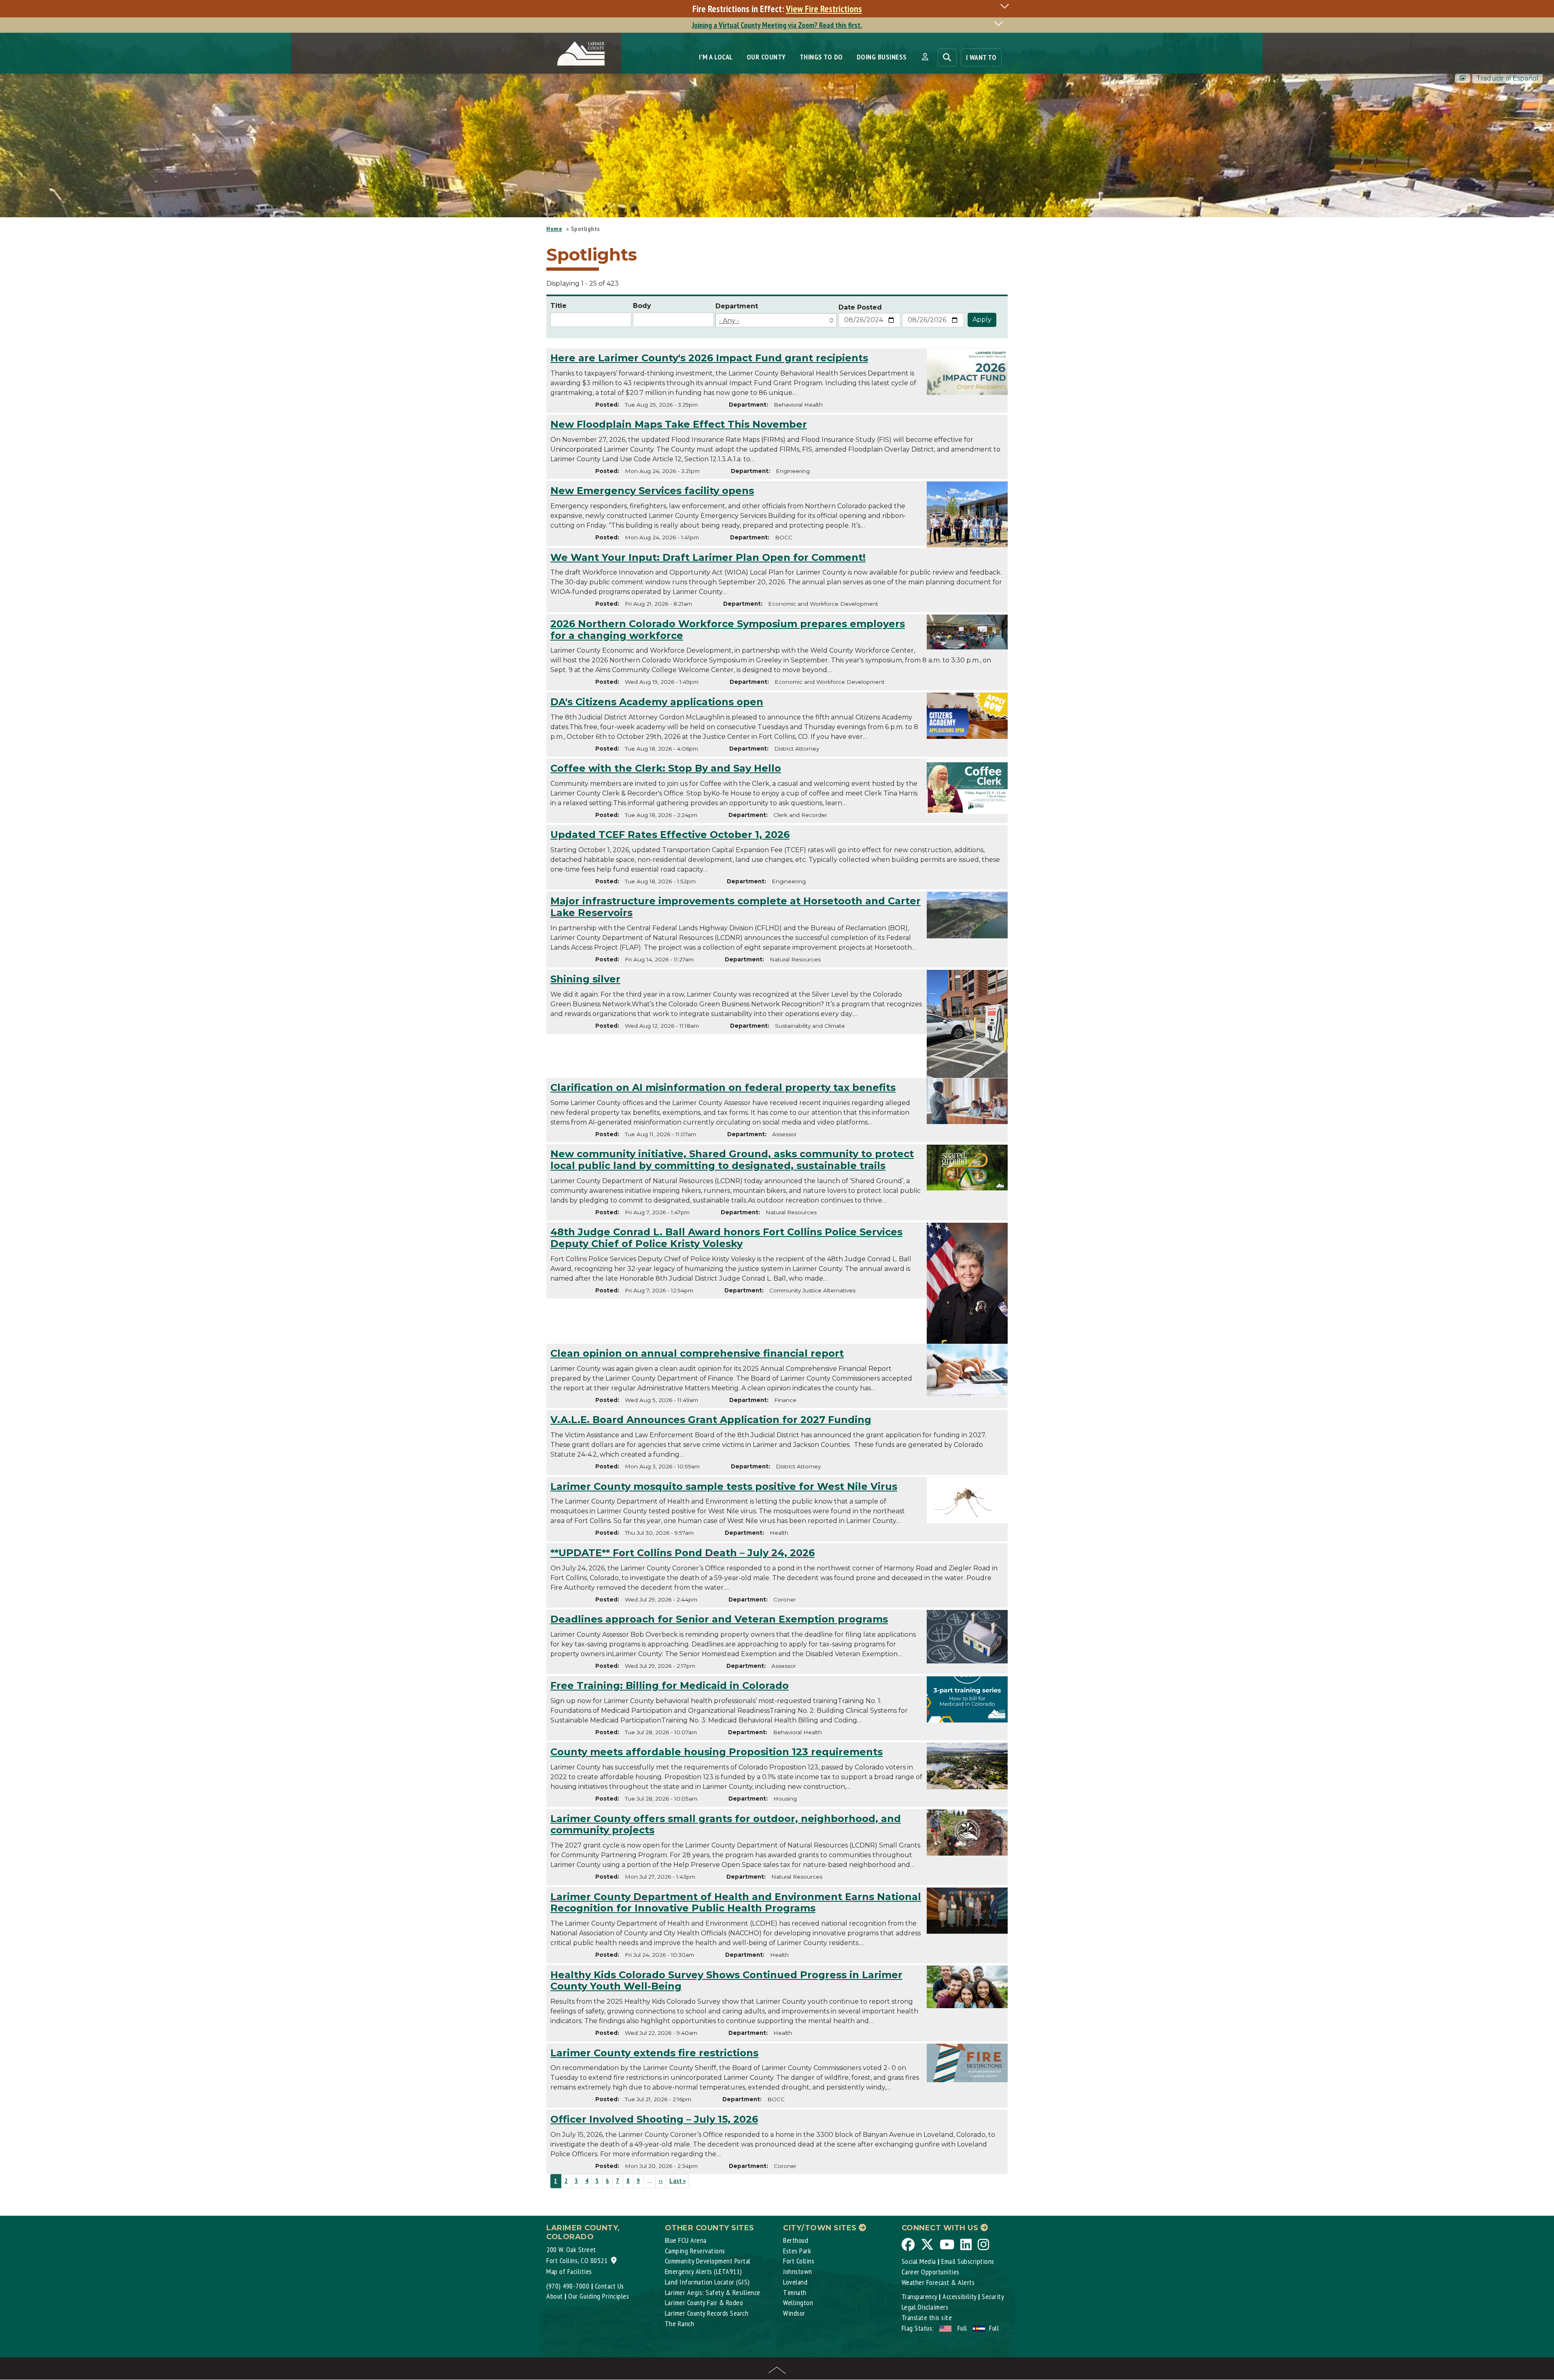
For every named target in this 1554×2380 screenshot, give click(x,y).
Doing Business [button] (882, 57)
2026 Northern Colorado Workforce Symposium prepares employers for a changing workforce (728, 630)
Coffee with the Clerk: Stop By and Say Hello (666, 768)
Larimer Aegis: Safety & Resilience (713, 2292)
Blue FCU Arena (686, 2240)
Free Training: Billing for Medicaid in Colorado (670, 1685)
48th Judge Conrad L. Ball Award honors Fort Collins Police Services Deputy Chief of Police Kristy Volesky (726, 1238)
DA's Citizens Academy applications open (657, 702)
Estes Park (797, 2251)
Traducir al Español (1507, 78)
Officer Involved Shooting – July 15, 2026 (654, 2119)
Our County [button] (766, 57)
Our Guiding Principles (599, 2296)
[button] (925, 57)
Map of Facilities (569, 2271)
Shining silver (585, 979)
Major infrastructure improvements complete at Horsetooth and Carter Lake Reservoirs (736, 907)
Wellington (798, 2303)
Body (642, 306)
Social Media (919, 2261)
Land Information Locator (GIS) (707, 2282)
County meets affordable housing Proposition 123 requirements (716, 1752)
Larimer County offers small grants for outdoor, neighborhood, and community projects (726, 1824)
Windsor (794, 2313)
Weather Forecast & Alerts (938, 2282)
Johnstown (798, 2271)
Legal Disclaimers (925, 2307)
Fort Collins (799, 2261)
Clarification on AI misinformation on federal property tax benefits (723, 1087)
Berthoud (796, 2240)
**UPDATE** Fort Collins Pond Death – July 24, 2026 (683, 1553)
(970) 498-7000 (568, 2286)
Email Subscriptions (968, 2261)
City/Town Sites (821, 2228)
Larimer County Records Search (707, 2313)
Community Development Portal (708, 2261)
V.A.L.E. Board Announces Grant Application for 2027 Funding (711, 1420)
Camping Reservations (695, 2251)
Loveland (795, 2282)
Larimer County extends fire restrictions (654, 2053)
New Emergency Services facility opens (652, 491)
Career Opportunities (931, 2272)
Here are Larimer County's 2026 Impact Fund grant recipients (709, 358)
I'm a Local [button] (716, 57)
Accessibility (960, 2296)
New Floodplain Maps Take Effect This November (679, 424)
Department (737, 306)
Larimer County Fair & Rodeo (704, 2303)
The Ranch (680, 2324)
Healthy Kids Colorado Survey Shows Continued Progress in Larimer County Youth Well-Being (726, 1981)
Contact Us (609, 2286)
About (555, 2296)
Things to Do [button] (821, 57)
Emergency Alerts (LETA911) (704, 2271)
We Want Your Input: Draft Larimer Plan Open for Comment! (708, 557)
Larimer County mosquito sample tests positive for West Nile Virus (724, 1486)
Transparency (919, 2296)
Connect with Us (941, 2228)
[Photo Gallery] (1463, 78)
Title (558, 306)
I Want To (981, 57)
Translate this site (927, 2317)
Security (993, 2296)
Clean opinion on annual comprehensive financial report (697, 1353)
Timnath (795, 2292)
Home (554, 229)
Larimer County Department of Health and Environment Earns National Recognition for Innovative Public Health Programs (736, 1903)
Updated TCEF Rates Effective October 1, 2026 (670, 835)
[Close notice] (1007, 6)
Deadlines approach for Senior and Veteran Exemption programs (719, 1619)
